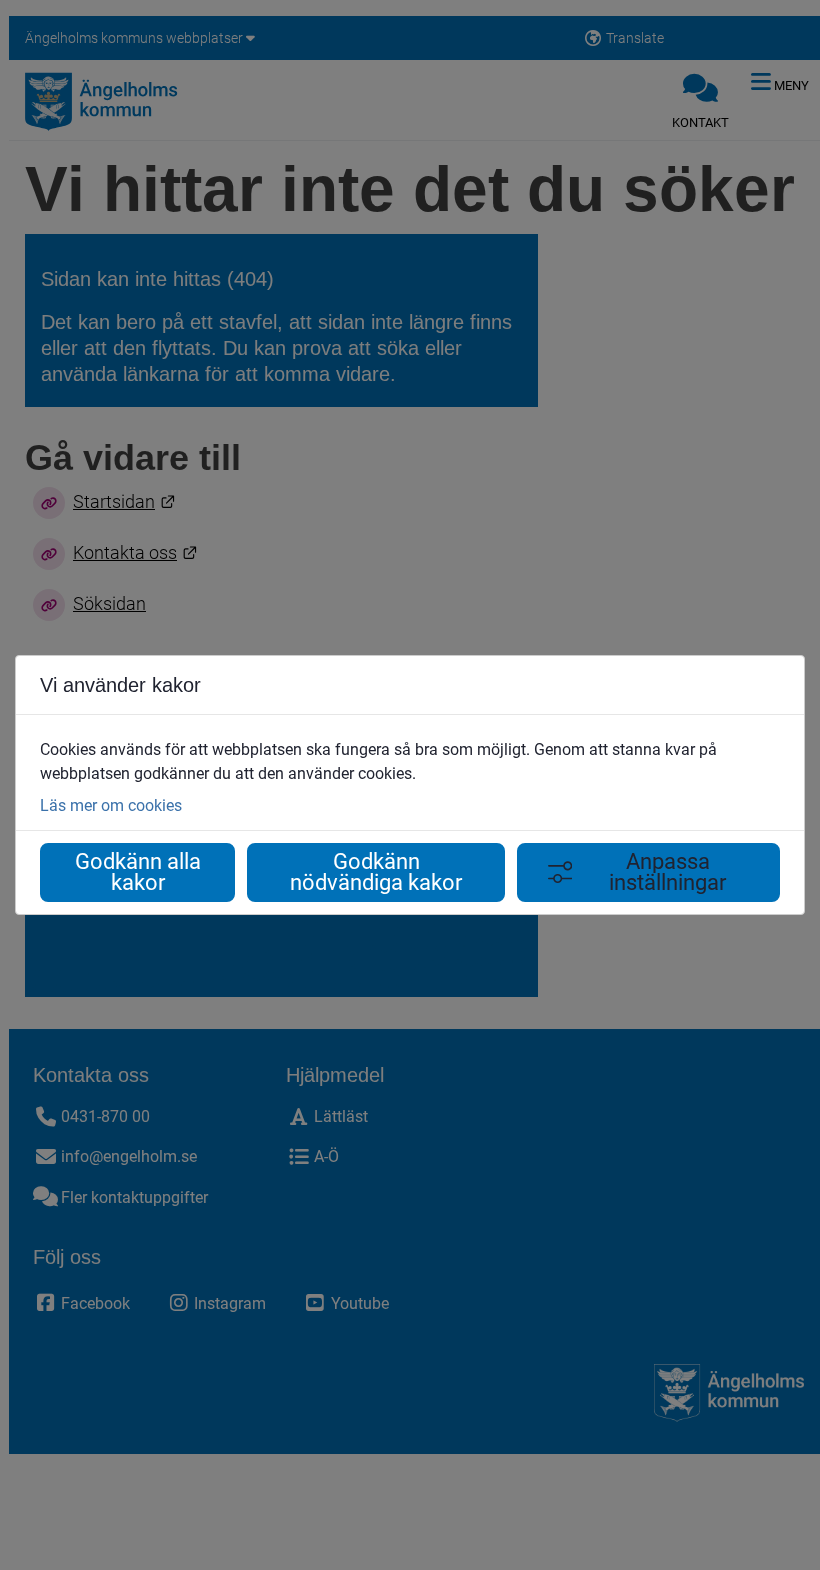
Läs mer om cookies (111, 805)
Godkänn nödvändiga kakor (376, 872)
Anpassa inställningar (667, 872)
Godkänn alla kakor (138, 872)
